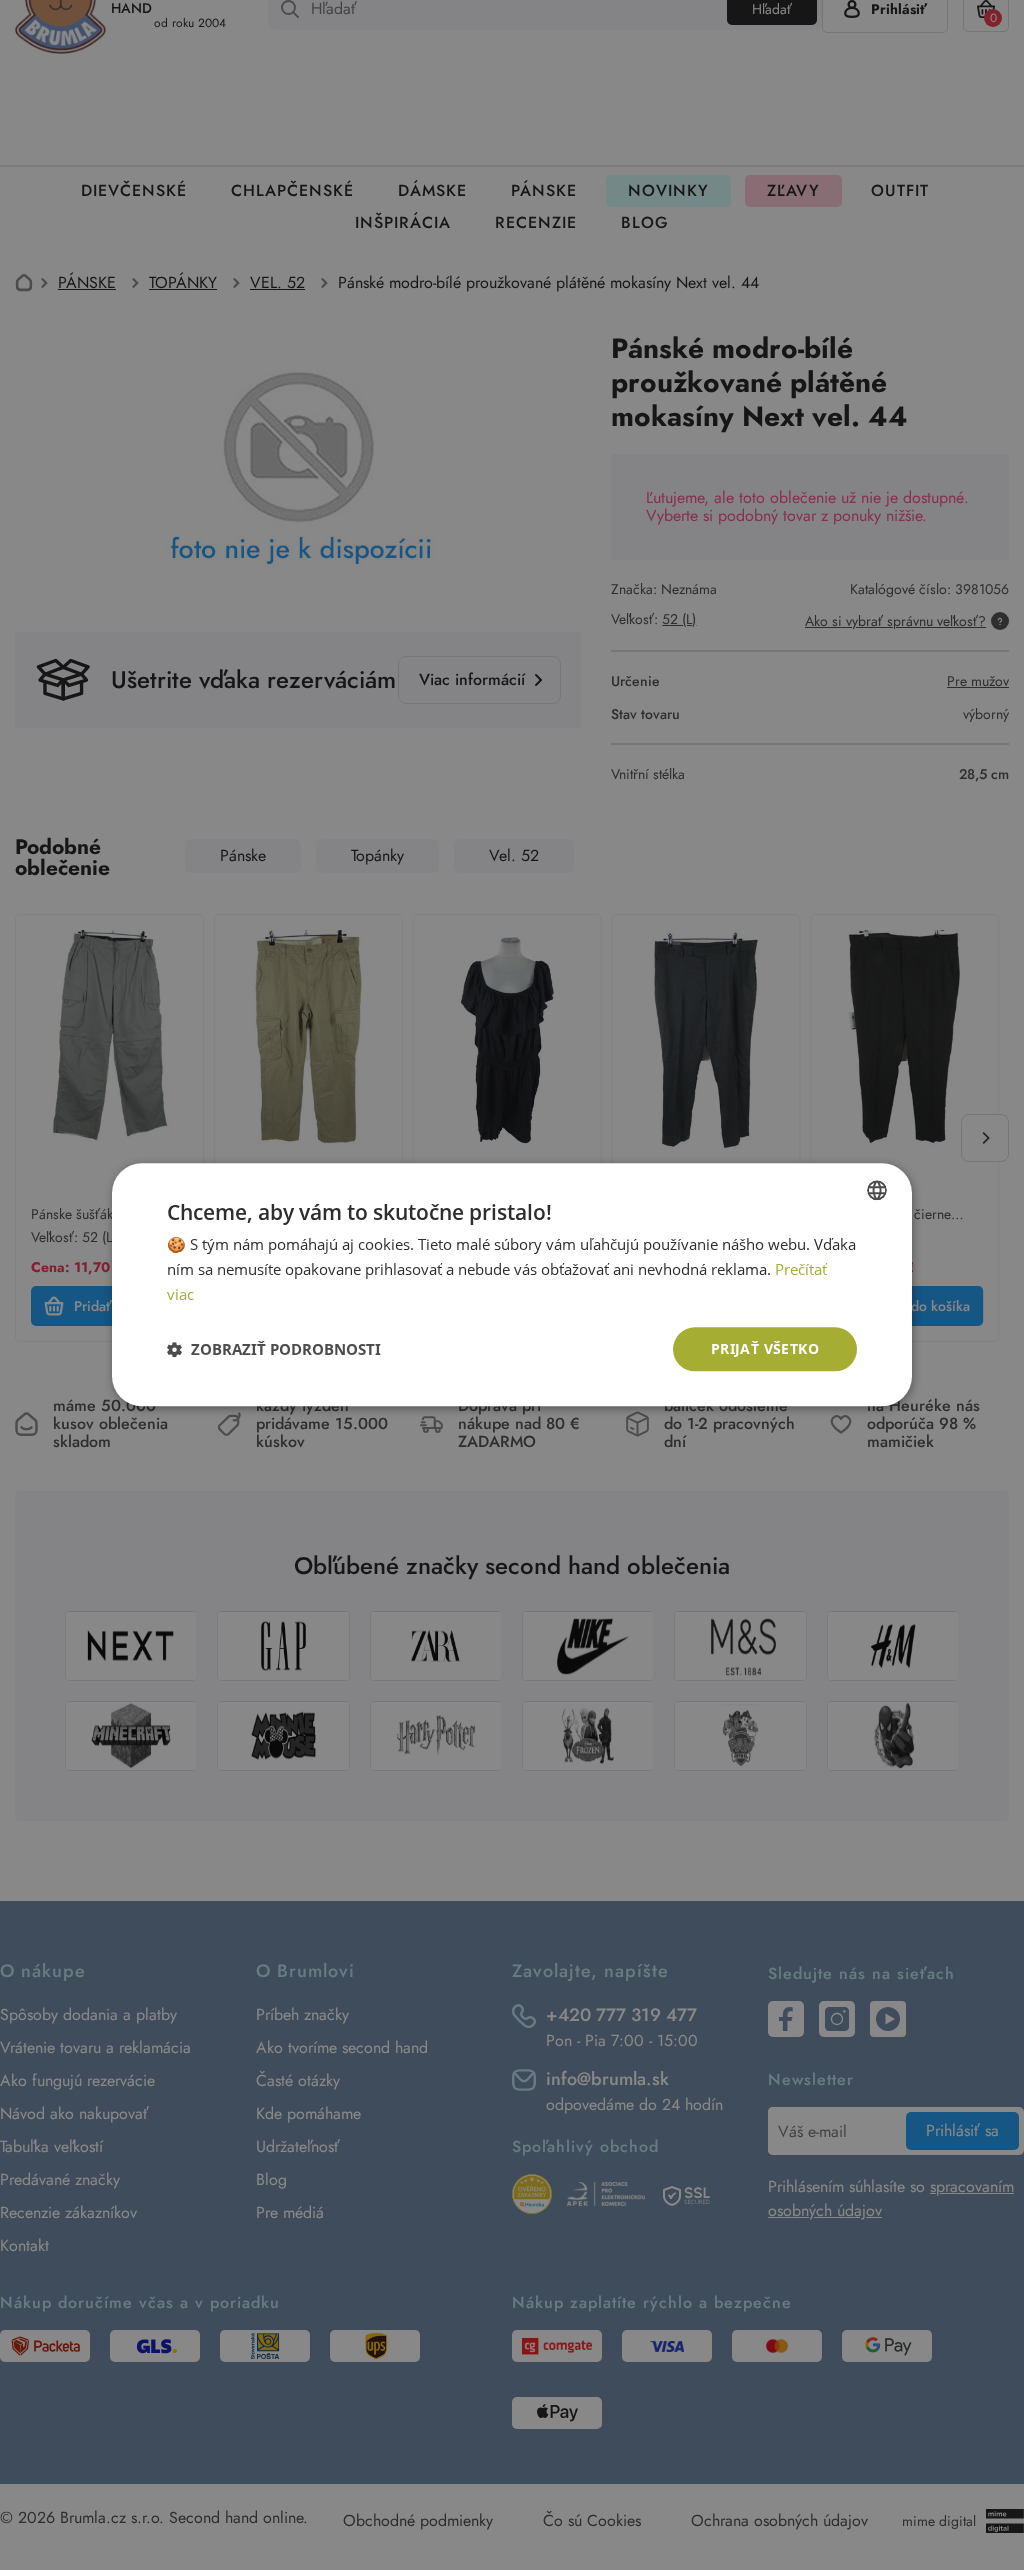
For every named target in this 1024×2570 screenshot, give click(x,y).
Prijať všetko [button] (765, 1348)
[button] (274, 1349)
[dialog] (512, 1285)
